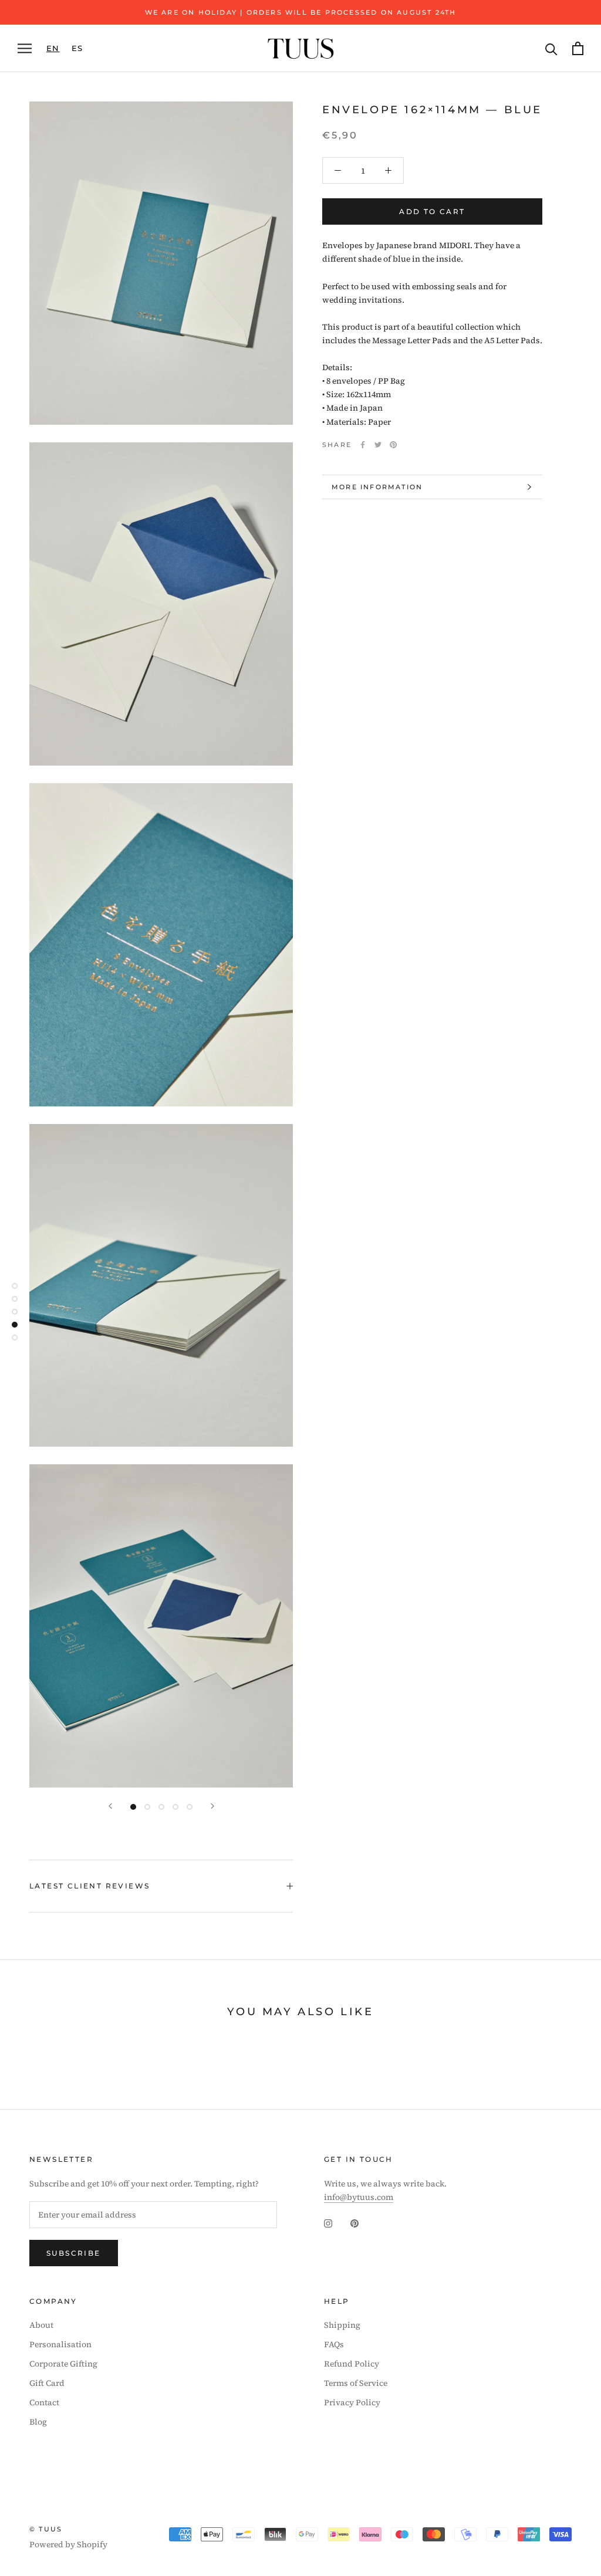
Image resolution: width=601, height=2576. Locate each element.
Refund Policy (352, 2364)
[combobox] (53, 48)
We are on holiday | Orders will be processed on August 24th (301, 12)
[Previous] (110, 1806)
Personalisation (60, 2344)
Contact (44, 2402)
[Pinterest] (393, 445)
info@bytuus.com (359, 2197)
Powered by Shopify (68, 2544)
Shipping (342, 2325)
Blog (38, 2422)
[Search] (551, 48)
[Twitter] (378, 445)
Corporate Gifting (63, 2364)
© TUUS (46, 2529)
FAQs (334, 2344)
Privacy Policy (352, 2402)
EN (53, 48)
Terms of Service (356, 2383)
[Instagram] (328, 2223)
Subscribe (74, 2253)
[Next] (212, 1806)
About (41, 2325)
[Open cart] (578, 48)
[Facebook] (363, 445)
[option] (77, 48)
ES (77, 48)
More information (377, 487)
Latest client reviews (90, 1886)
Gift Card (47, 2383)
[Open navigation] (25, 48)
